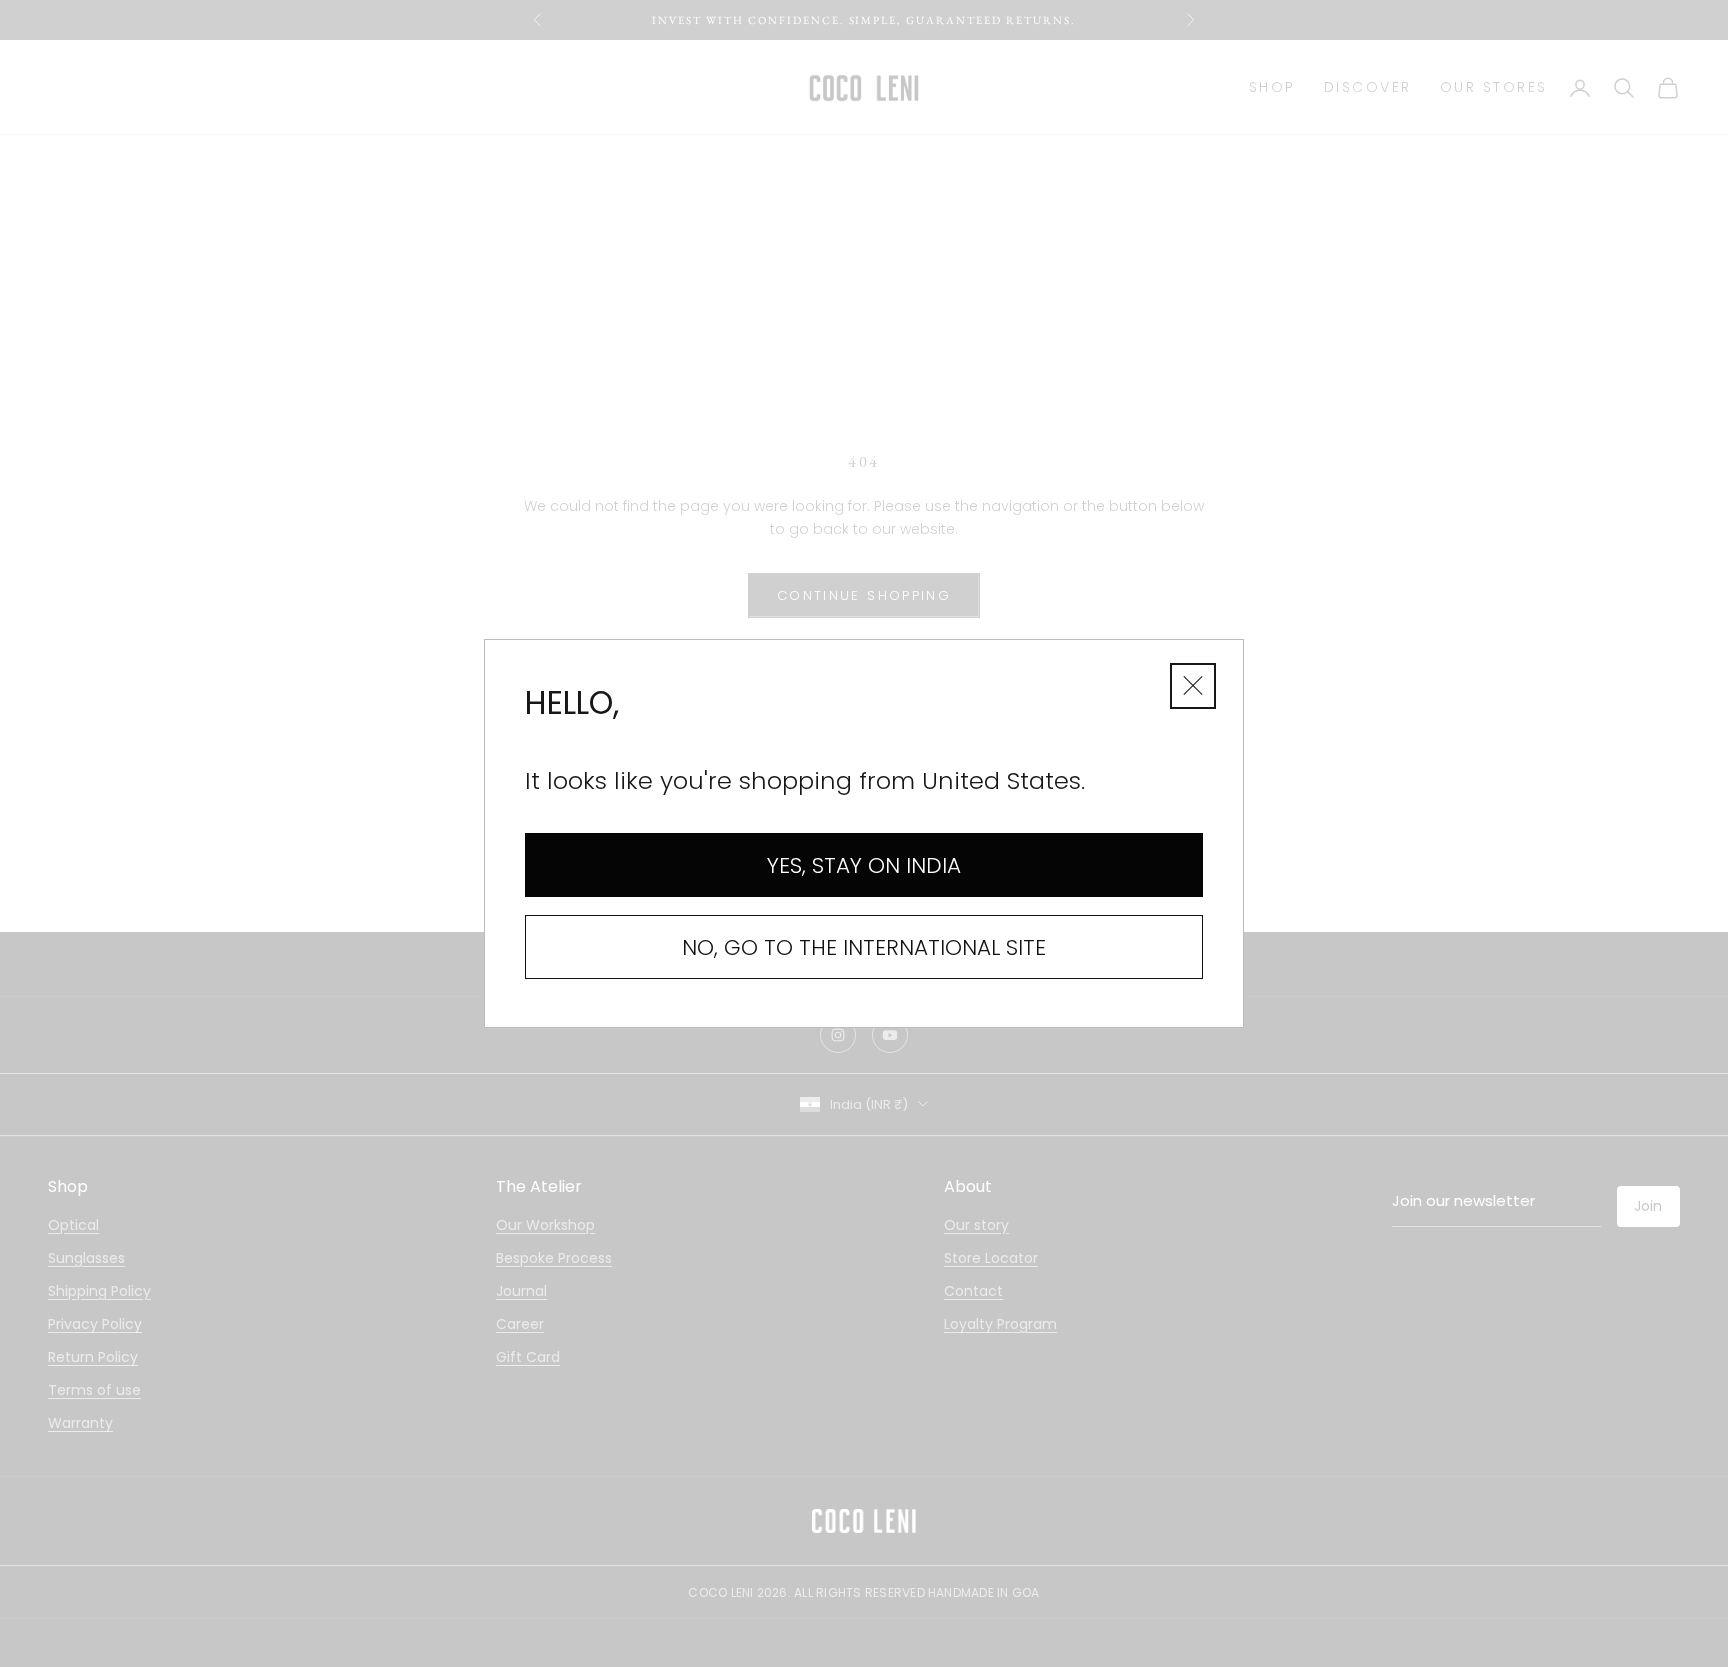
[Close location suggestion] (1193, 686)
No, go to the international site (864, 947)
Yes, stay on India (864, 865)
